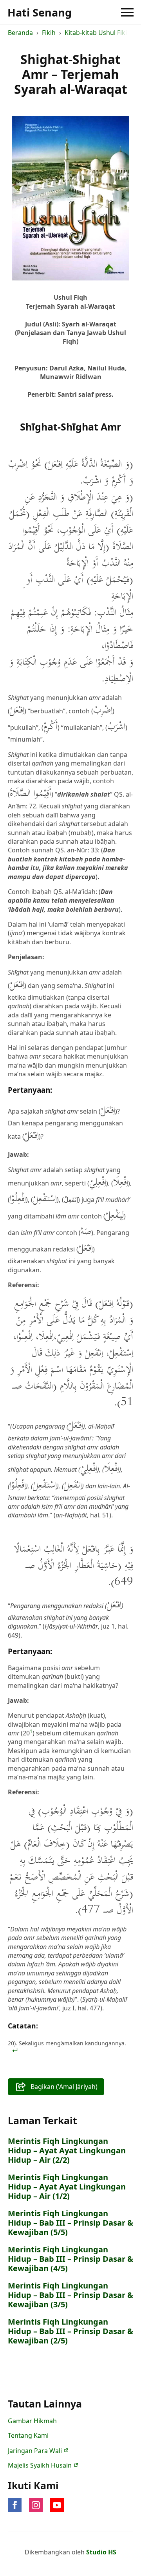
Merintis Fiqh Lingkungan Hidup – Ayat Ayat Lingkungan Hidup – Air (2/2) (67, 2151)
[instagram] (36, 2505)
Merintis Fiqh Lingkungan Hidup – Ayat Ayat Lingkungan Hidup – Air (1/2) (67, 2187)
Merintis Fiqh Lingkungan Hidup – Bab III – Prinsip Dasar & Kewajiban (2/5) (70, 2331)
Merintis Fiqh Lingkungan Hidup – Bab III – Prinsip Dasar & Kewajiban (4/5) (70, 2259)
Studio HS (101, 2552)
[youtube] (57, 2505)
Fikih (49, 33)
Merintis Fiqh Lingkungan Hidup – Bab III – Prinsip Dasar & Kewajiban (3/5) (70, 2295)
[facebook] (15, 2505)
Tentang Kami (28, 2435)
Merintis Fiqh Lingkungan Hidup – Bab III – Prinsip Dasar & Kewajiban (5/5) (70, 2223)
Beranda (20, 33)
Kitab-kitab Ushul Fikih (98, 33)
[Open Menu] (127, 12)
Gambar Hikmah (32, 2421)
